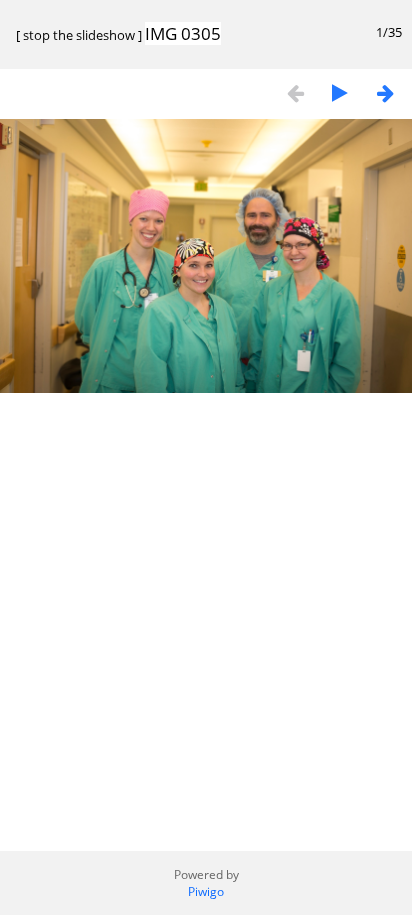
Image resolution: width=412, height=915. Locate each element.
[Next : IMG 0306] (385, 92)
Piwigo (206, 891)
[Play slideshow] (340, 92)
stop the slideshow (79, 35)
